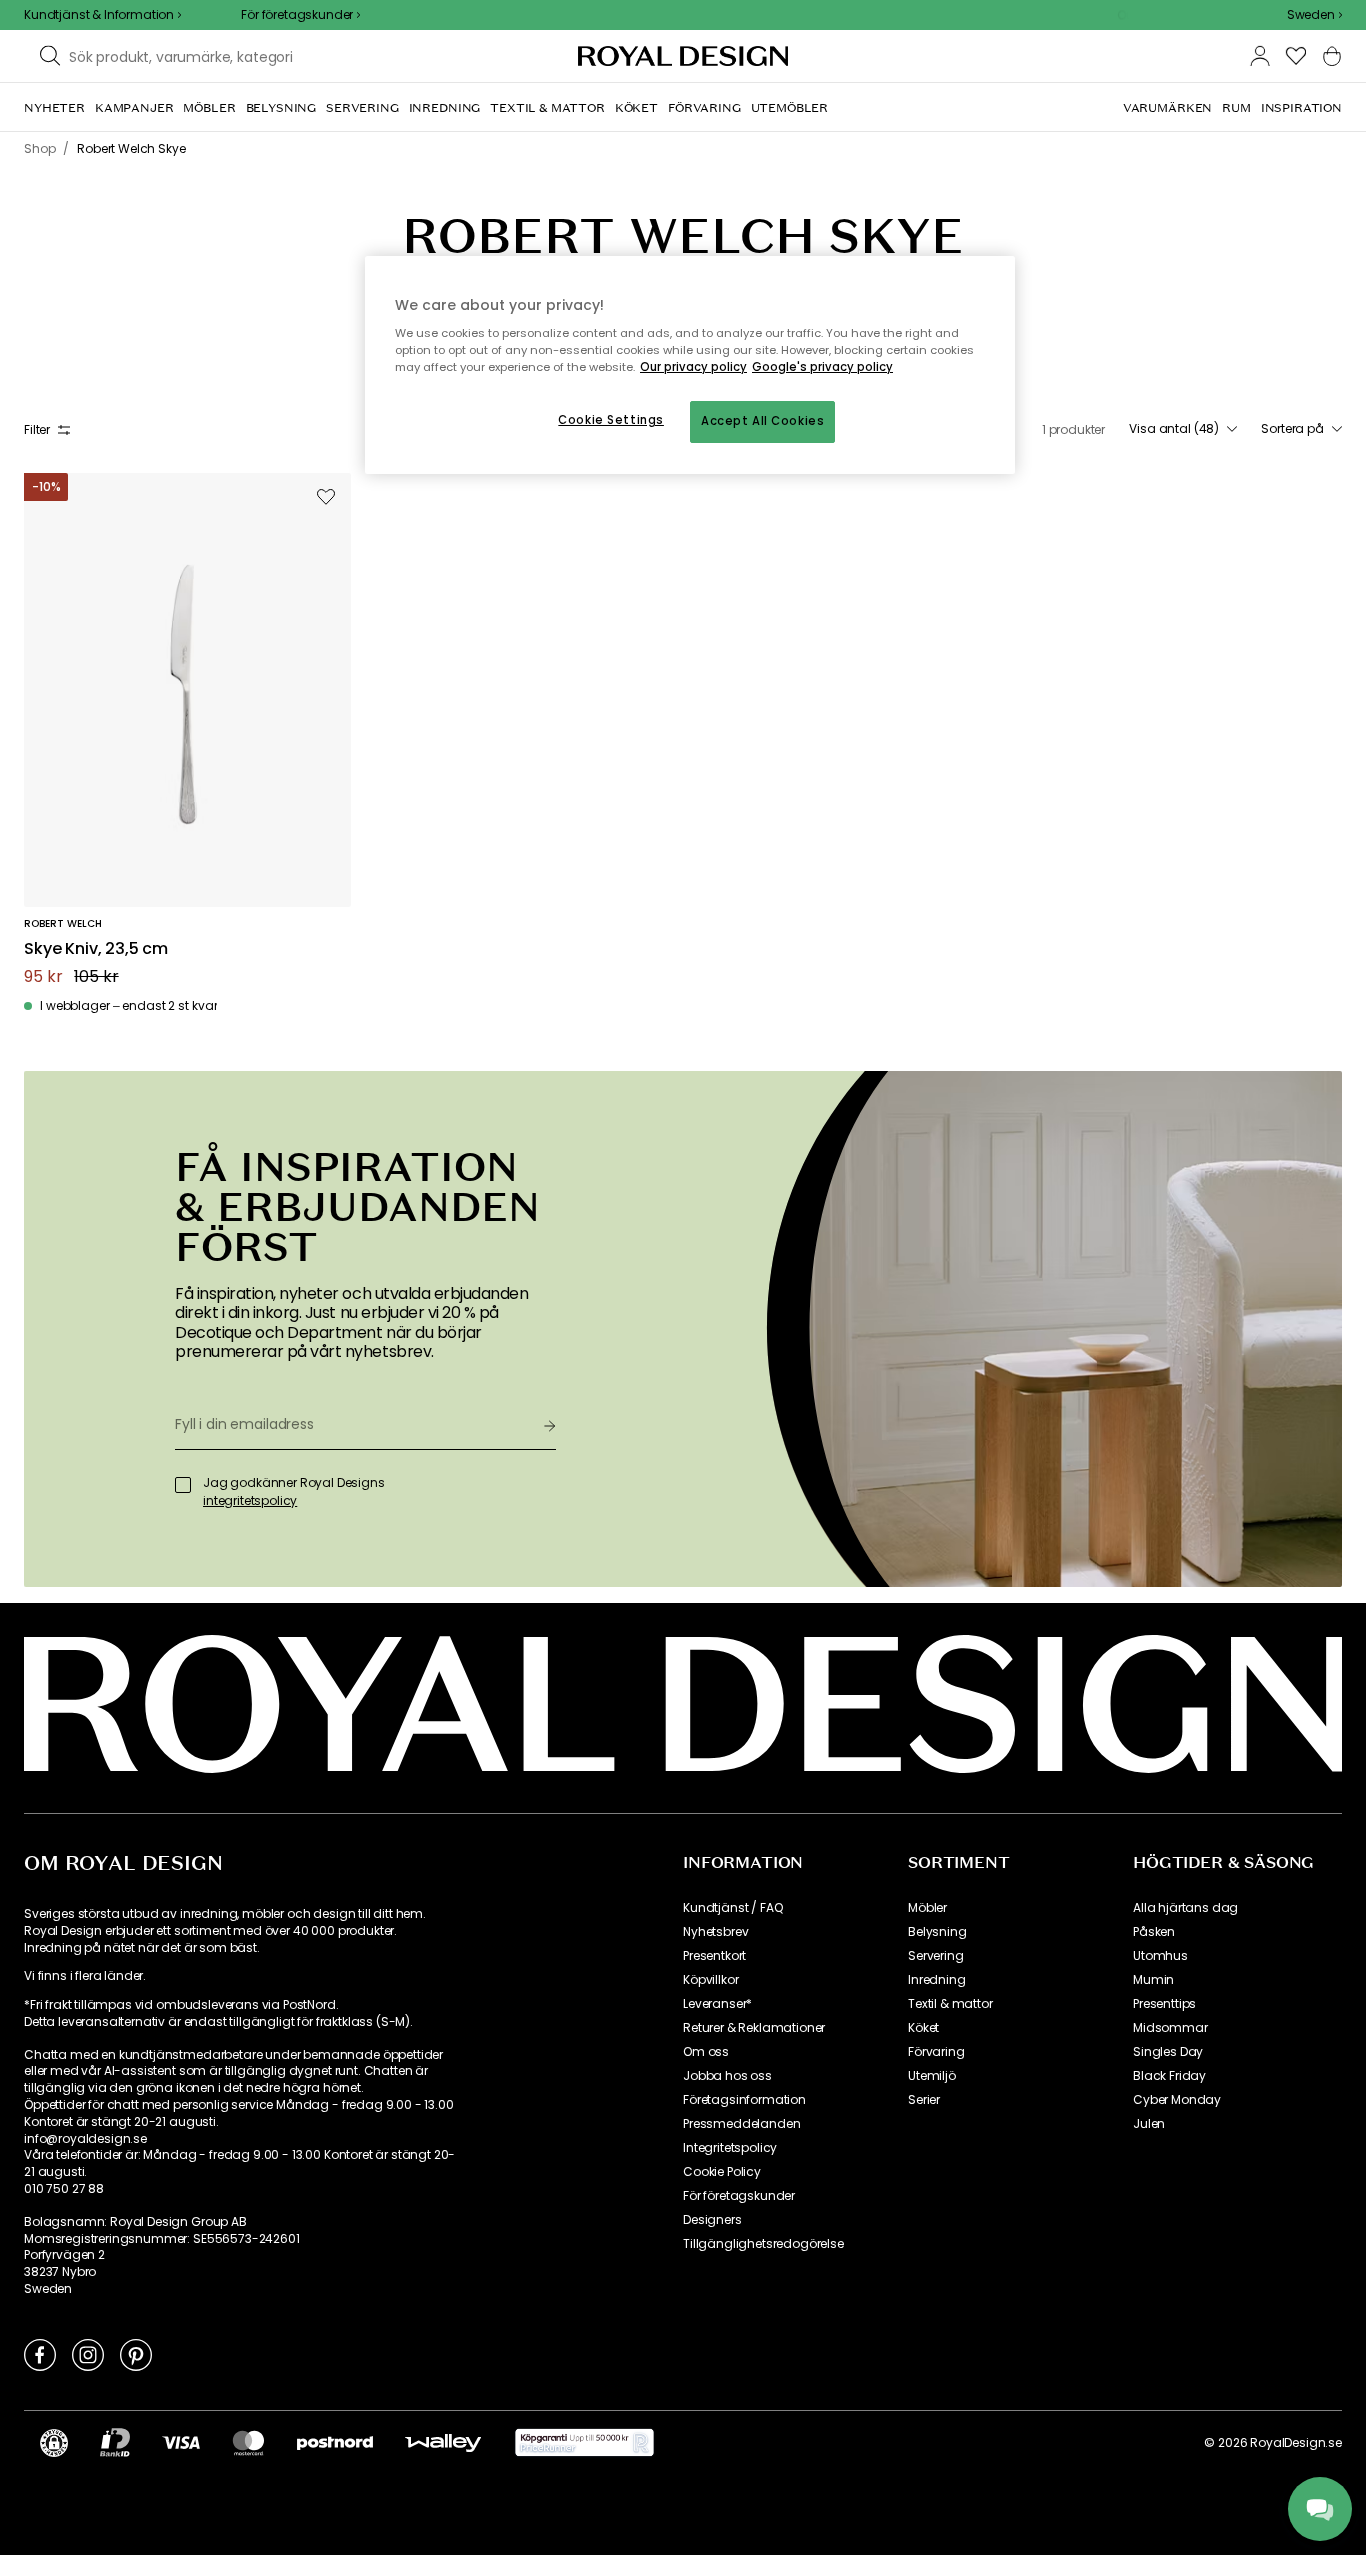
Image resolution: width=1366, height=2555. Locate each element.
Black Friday (1169, 2076)
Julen (1149, 2124)
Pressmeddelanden (741, 2124)
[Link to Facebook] (40, 2354)
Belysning (937, 1932)
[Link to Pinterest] (136, 2354)
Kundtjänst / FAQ (732, 1908)
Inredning (937, 1980)
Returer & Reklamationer (754, 2028)
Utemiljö (932, 2076)
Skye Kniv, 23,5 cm (96, 949)
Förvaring (936, 2052)
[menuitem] (54, 108)
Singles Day (1168, 2052)
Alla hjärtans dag (1185, 1908)
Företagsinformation (744, 2100)
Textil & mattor (950, 2004)
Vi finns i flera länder (83, 1976)
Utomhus (1160, 1956)
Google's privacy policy (822, 367)
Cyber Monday (1177, 2100)
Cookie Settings (611, 420)
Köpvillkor (710, 1980)
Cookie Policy (722, 2172)
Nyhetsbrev (715, 1932)
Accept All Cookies (762, 421)
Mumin (1153, 1980)
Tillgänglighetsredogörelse (763, 2244)
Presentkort (714, 1956)
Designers (712, 2220)
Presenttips (1164, 2004)
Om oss (706, 2052)
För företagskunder (739, 2196)
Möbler (927, 1908)
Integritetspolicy (730, 2148)
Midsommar (1170, 2028)
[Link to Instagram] (88, 2354)
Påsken (1154, 1932)
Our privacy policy (693, 367)
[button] (1314, 15)
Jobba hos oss (727, 2076)
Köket (923, 2028)
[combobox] (1314, 15)
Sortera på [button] (1292, 429)
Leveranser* (717, 2004)
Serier (924, 2100)
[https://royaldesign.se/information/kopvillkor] (584, 2443)
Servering (936, 1956)
